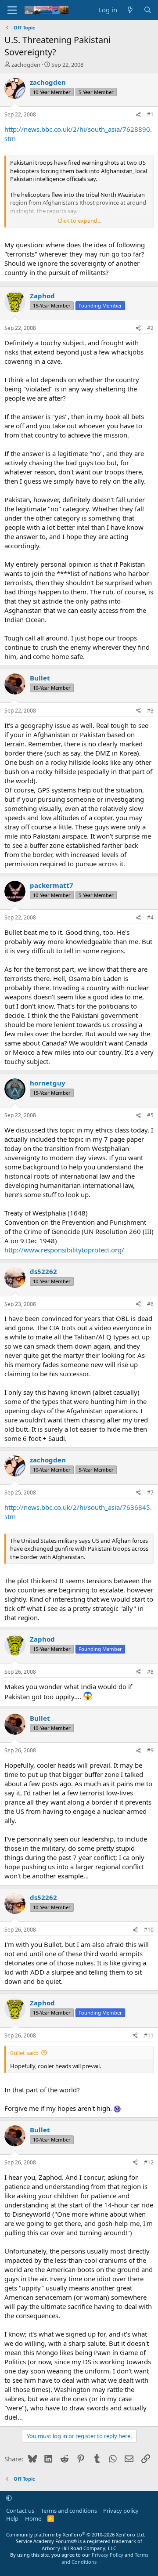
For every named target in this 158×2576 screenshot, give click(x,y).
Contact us (20, 2511)
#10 (149, 1930)
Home (33, 2518)
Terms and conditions (69, 2511)
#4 (150, 917)
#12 (149, 2162)
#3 (150, 711)
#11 (149, 2035)
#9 (150, 1750)
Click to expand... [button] (79, 221)
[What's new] (130, 10)
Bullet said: (24, 2053)
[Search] (148, 10)
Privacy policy (121, 2511)
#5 (150, 1115)
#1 (150, 114)
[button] (9, 2498)
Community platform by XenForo (76, 2534)
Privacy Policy (108, 2555)
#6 (150, 1304)
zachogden (26, 65)
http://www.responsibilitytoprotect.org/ (64, 1250)
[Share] (138, 115)
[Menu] (12, 10)
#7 (150, 1492)
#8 (150, 1672)
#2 (150, 328)
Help (12, 2518)
